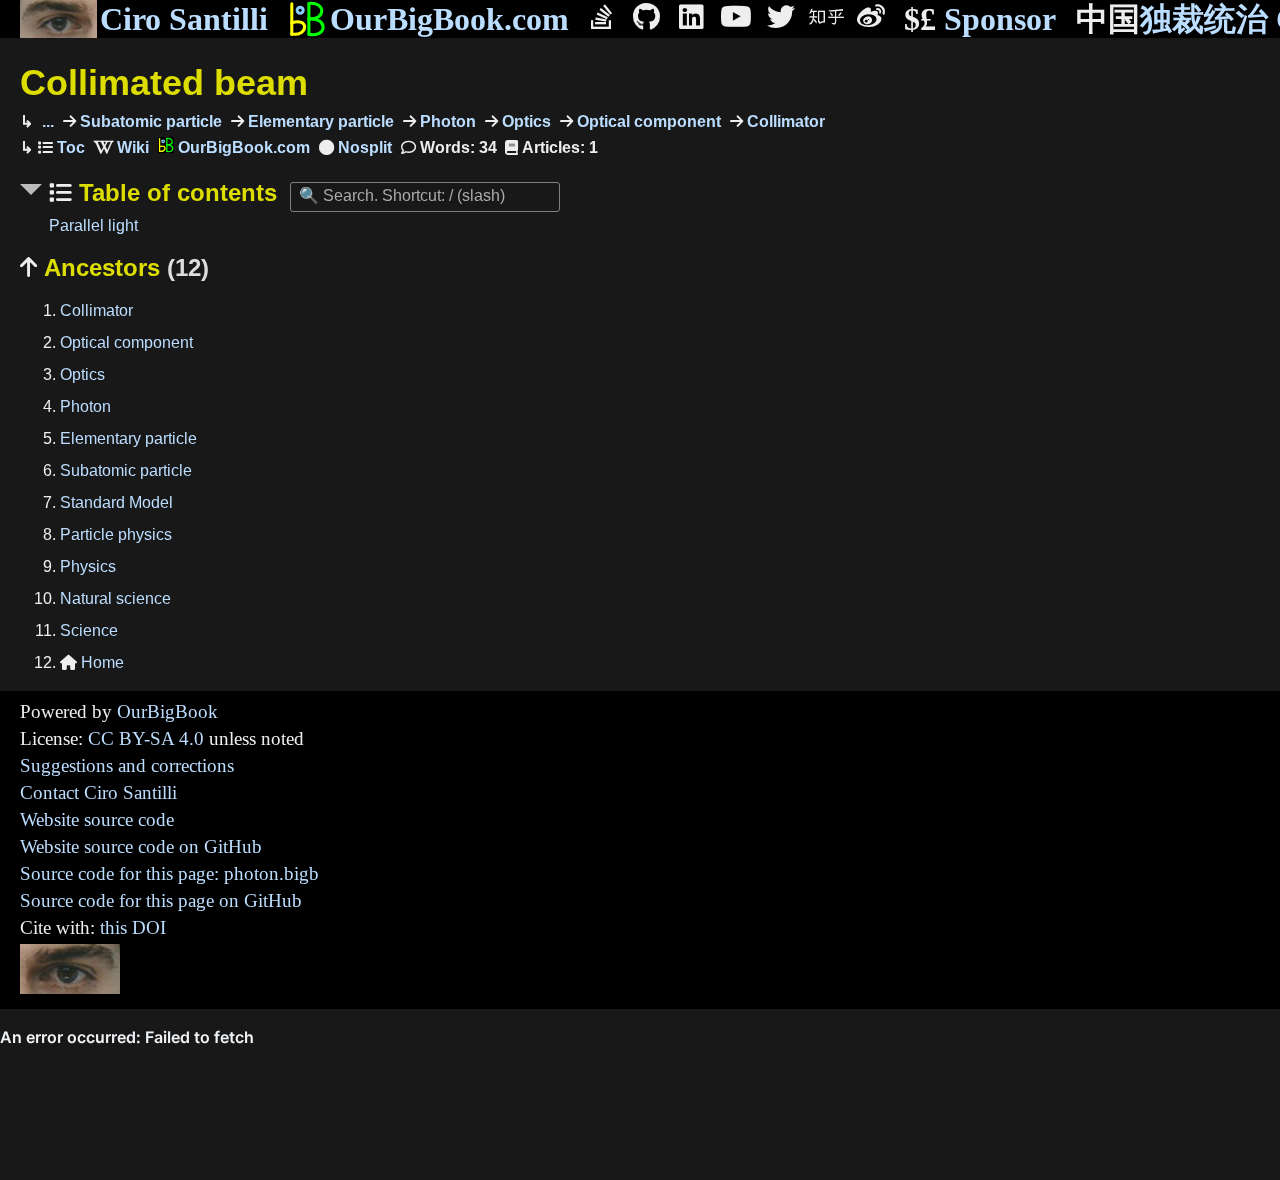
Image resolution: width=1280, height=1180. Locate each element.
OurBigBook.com (449, 19)
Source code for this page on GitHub (161, 900)
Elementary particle (319, 121)
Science (89, 630)
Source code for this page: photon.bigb (169, 873)
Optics (524, 121)
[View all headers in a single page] (355, 147)
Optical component (647, 121)
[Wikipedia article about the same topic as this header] (121, 147)
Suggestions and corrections (127, 765)
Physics (88, 566)
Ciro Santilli (184, 19)
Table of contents (174, 192)
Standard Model (116, 502)
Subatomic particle (149, 121)
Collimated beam (164, 82)
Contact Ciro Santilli (98, 792)
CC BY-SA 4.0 (146, 738)
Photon (446, 121)
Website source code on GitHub (141, 846)
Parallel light (93, 225)
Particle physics (116, 534)
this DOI (133, 927)
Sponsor (980, 19)
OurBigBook (167, 711)
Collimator (784, 121)
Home (92, 662)
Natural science (115, 598)
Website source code (97, 819)
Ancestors (114, 267)
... (46, 121)
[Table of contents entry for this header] (61, 147)
